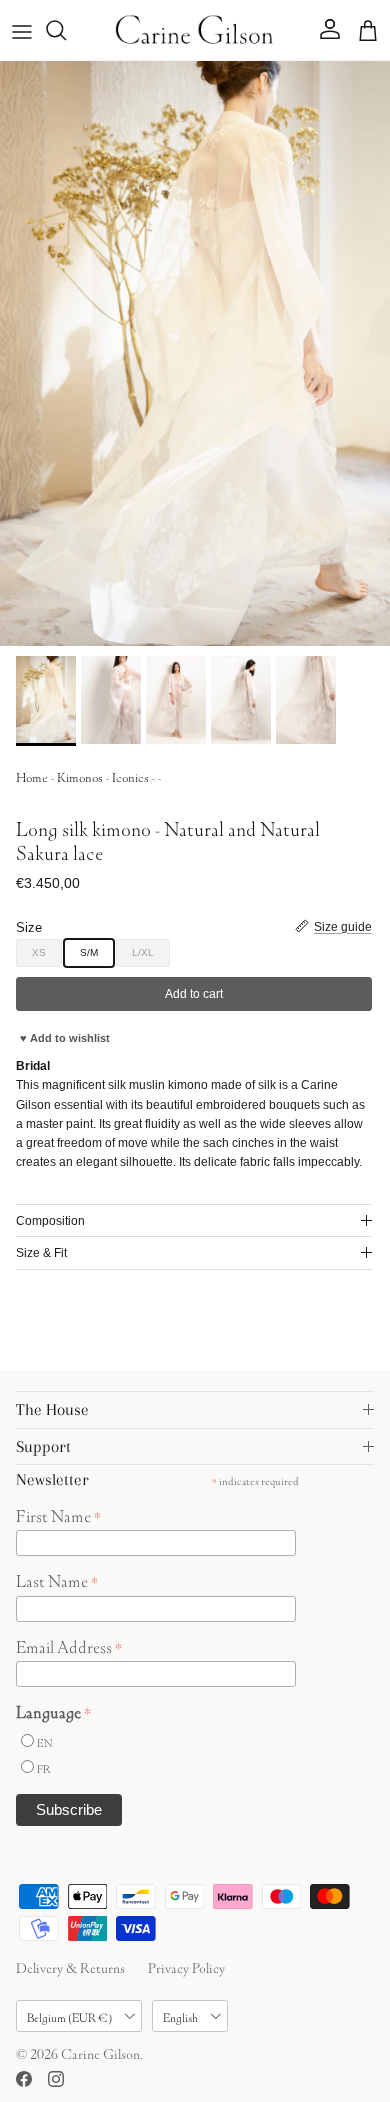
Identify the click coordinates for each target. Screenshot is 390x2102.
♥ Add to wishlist (65, 1038)
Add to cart (194, 994)
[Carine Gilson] (195, 30)
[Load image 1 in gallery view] (195, 353)
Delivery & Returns (70, 1966)
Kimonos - (84, 775)
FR (44, 1767)
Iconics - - (136, 775)
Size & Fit (41, 1253)
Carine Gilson (100, 2052)
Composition (50, 1221)
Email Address (69, 1645)
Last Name (57, 1579)
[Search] (66, 30)
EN (44, 1741)
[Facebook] (24, 2079)
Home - (36, 775)
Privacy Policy (186, 1966)
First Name (58, 1514)
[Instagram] (56, 2079)
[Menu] (22, 30)
